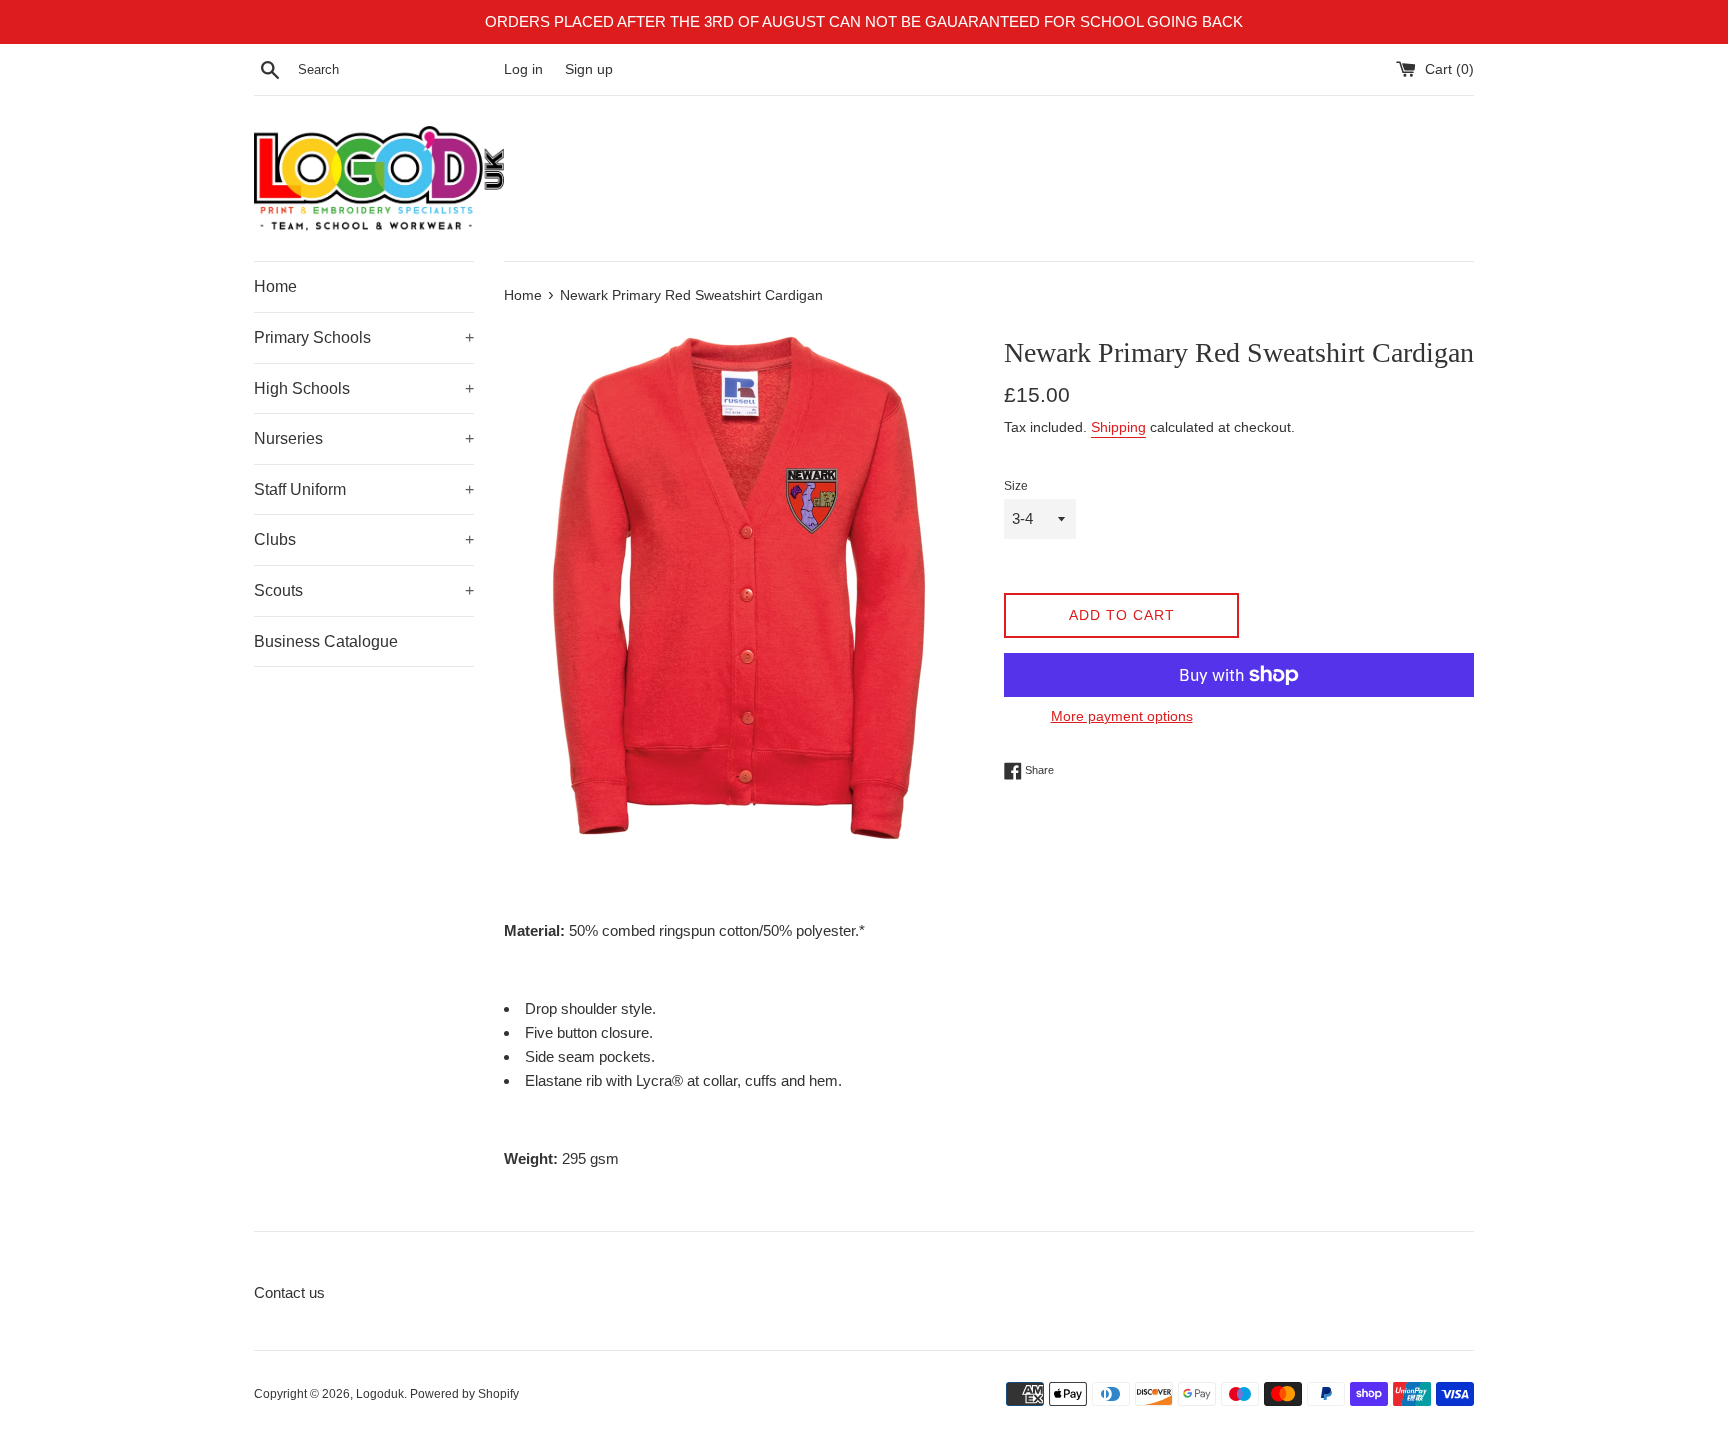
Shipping (1118, 427)
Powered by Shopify (464, 1394)
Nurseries (364, 438)
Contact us (289, 1292)
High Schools (364, 388)
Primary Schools (364, 337)
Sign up (589, 69)
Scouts (364, 590)
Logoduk (380, 1394)
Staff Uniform (364, 489)
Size (1016, 486)
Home (275, 286)
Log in (523, 69)
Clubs (364, 539)
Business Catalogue (326, 641)
